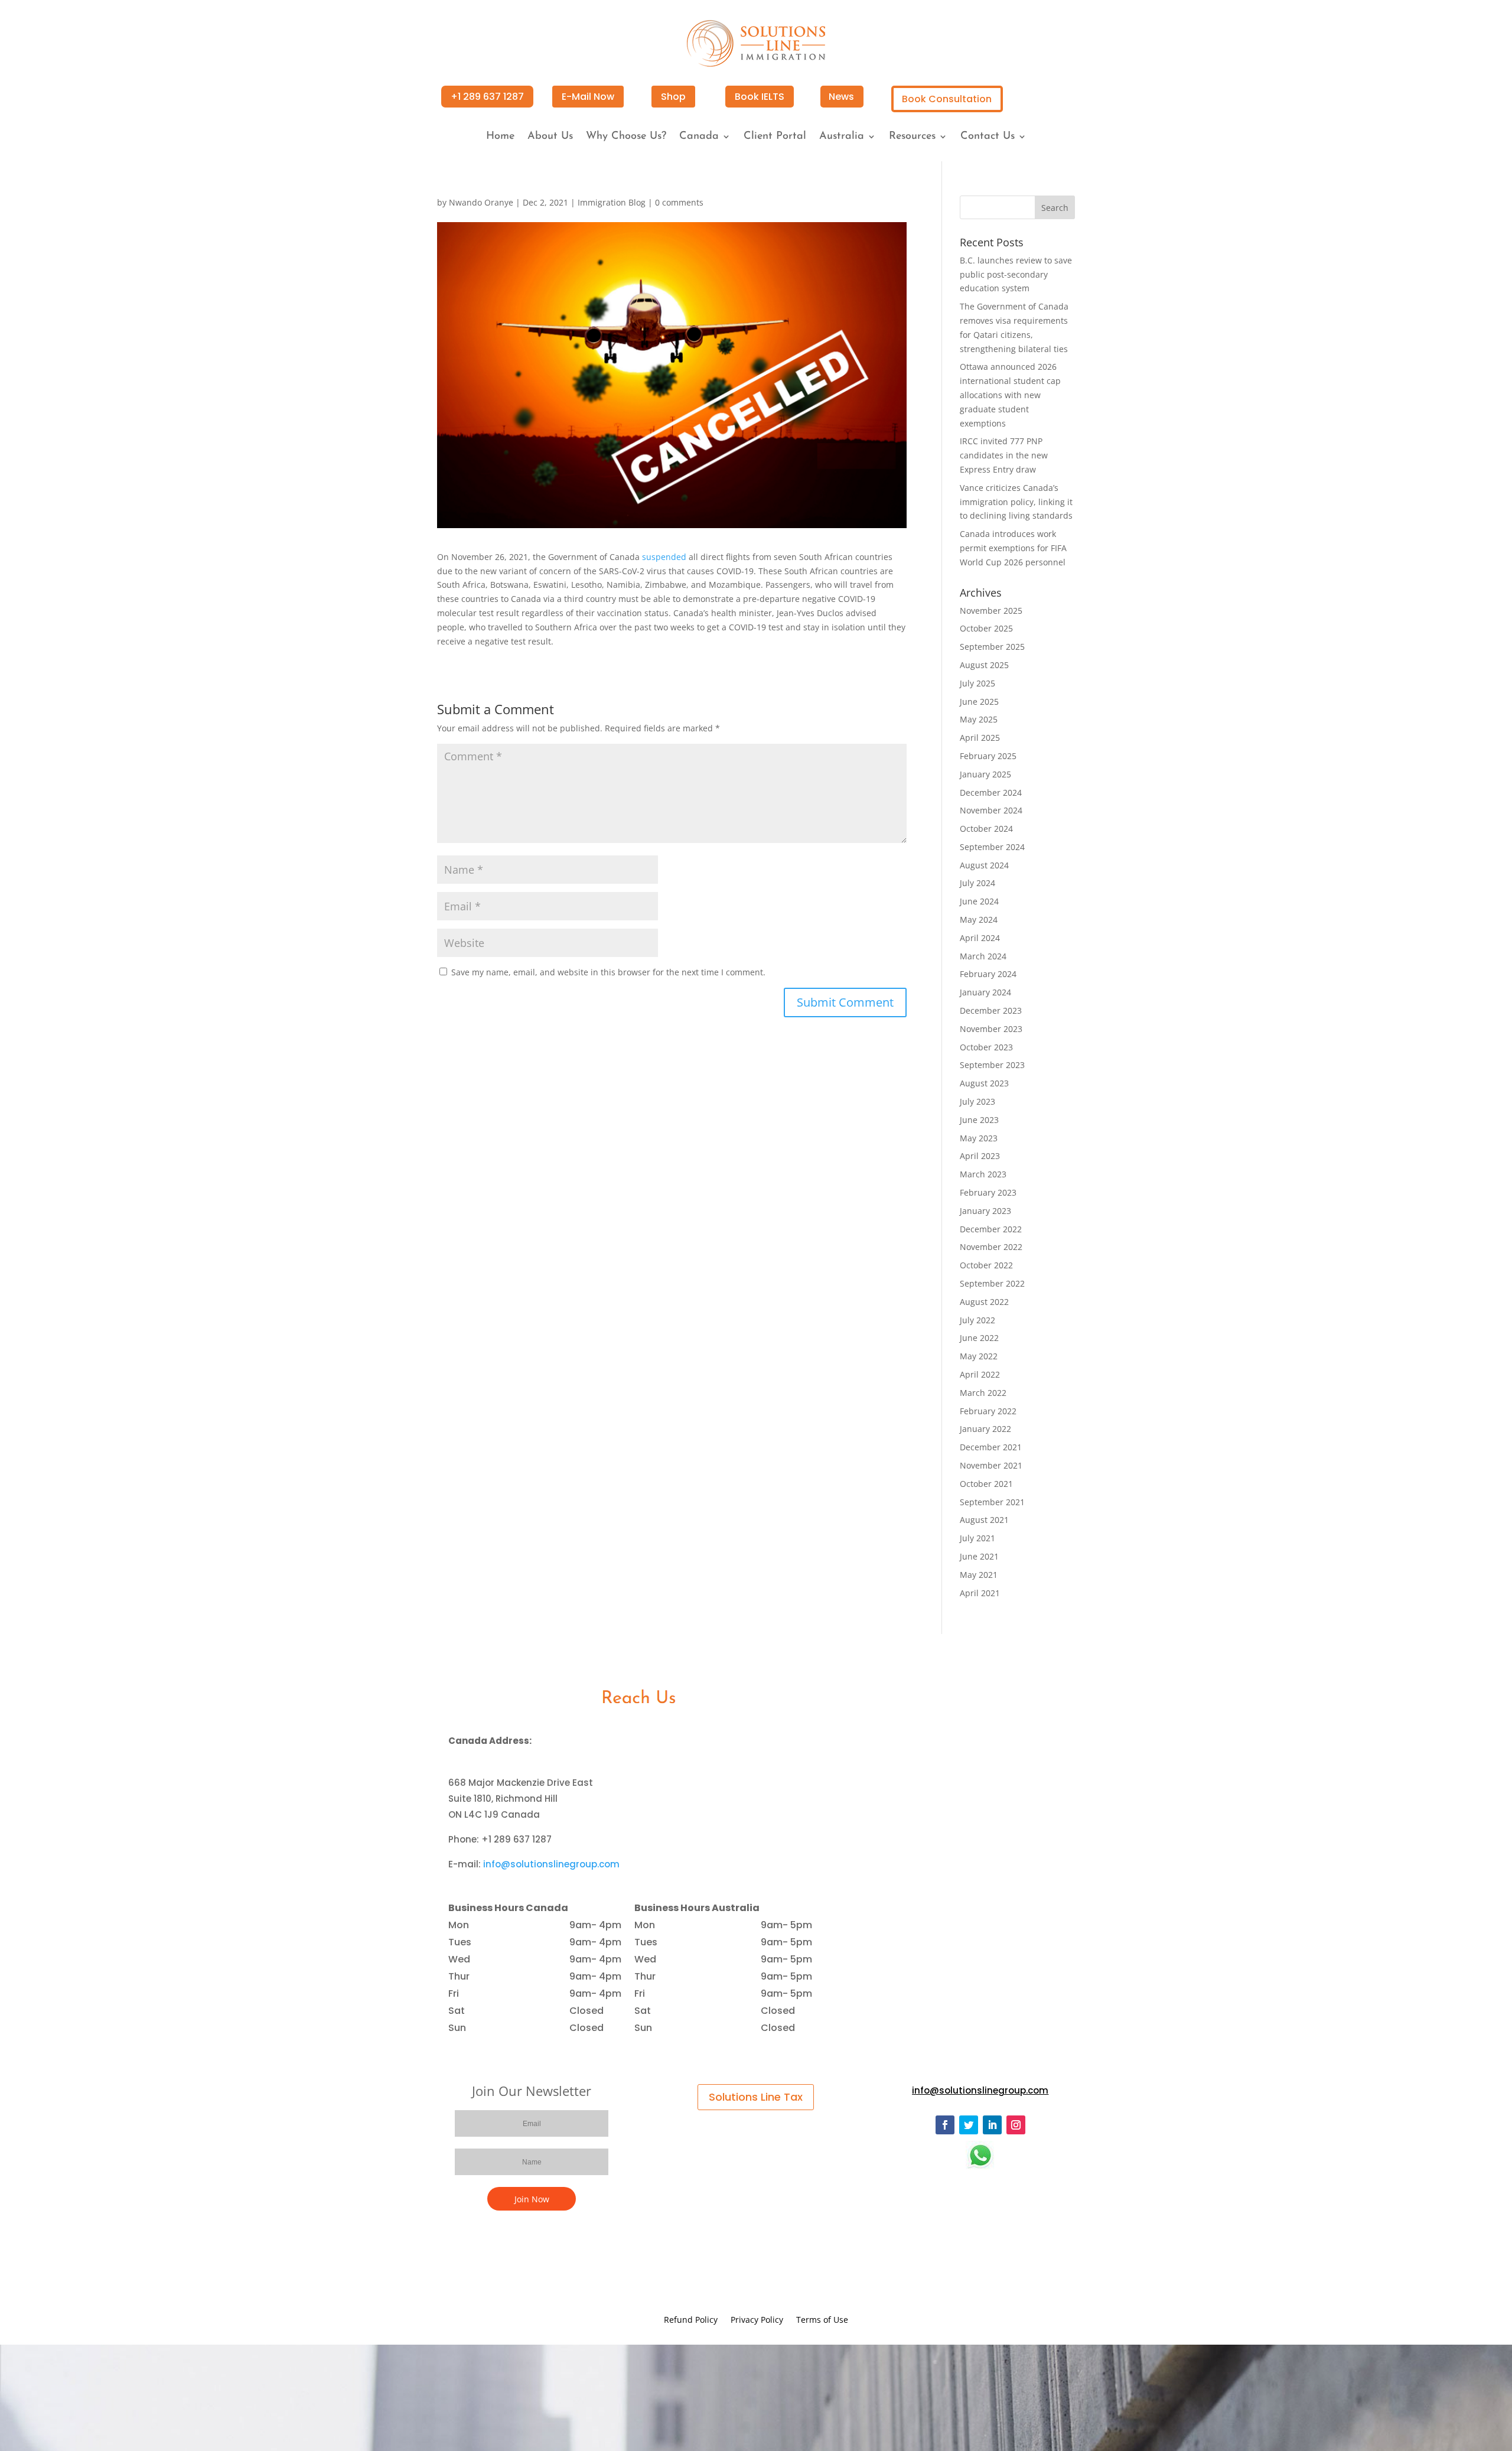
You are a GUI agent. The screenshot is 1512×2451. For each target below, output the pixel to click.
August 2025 (984, 665)
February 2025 (988, 756)
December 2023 (991, 1010)
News (841, 97)
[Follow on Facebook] (945, 2125)
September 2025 (992, 647)
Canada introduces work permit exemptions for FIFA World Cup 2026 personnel (1013, 548)
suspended (664, 557)
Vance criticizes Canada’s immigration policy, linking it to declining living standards (1016, 502)
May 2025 (979, 719)
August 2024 (984, 865)
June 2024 (979, 901)
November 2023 (991, 1029)
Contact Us (988, 137)
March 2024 (983, 956)
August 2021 (984, 1520)
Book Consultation (947, 99)
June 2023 (979, 1120)
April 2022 (980, 1374)
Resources (912, 137)
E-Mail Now (588, 97)
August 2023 (984, 1083)
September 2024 (992, 847)
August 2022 (984, 1302)
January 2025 (985, 774)
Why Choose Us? (626, 137)
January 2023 (985, 1211)
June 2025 (979, 702)
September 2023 (992, 1065)
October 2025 (986, 628)
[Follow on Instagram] (1016, 2125)
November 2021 (991, 1465)
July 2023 (977, 1101)
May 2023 (979, 1138)
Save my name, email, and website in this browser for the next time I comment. (608, 972)
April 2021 (980, 1593)
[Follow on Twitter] (969, 2125)
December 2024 (991, 792)
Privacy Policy (757, 2320)
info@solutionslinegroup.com (551, 1864)
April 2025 (980, 738)
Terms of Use (822, 2320)
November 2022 (991, 1247)
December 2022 (991, 1229)
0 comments (679, 202)
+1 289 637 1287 (487, 97)
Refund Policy (691, 2320)
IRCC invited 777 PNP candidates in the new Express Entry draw (1004, 455)
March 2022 (983, 1393)
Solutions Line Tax (756, 2097)
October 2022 (986, 1265)
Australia (842, 137)
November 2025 (991, 611)
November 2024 (991, 810)
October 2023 (986, 1047)
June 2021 (979, 1556)
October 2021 (986, 1484)
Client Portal (775, 137)
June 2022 (979, 1338)
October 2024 (986, 829)
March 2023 (983, 1174)
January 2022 (985, 1429)
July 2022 (977, 1320)
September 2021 (992, 1502)
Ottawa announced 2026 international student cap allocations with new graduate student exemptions (1010, 395)
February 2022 (988, 1411)
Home (500, 137)
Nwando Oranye (481, 202)
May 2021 (979, 1575)
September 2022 (992, 1283)
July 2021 (977, 1538)
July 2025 (977, 683)
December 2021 (991, 1447)
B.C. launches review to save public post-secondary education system (1016, 274)
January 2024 (985, 992)
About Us (550, 137)
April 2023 (980, 1156)
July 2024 (977, 883)
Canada (699, 137)
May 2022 (979, 1356)
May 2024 (979, 919)
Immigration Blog (612, 202)
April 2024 (980, 938)
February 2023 (988, 1192)
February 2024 (988, 974)
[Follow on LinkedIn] (992, 2125)
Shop (673, 97)
